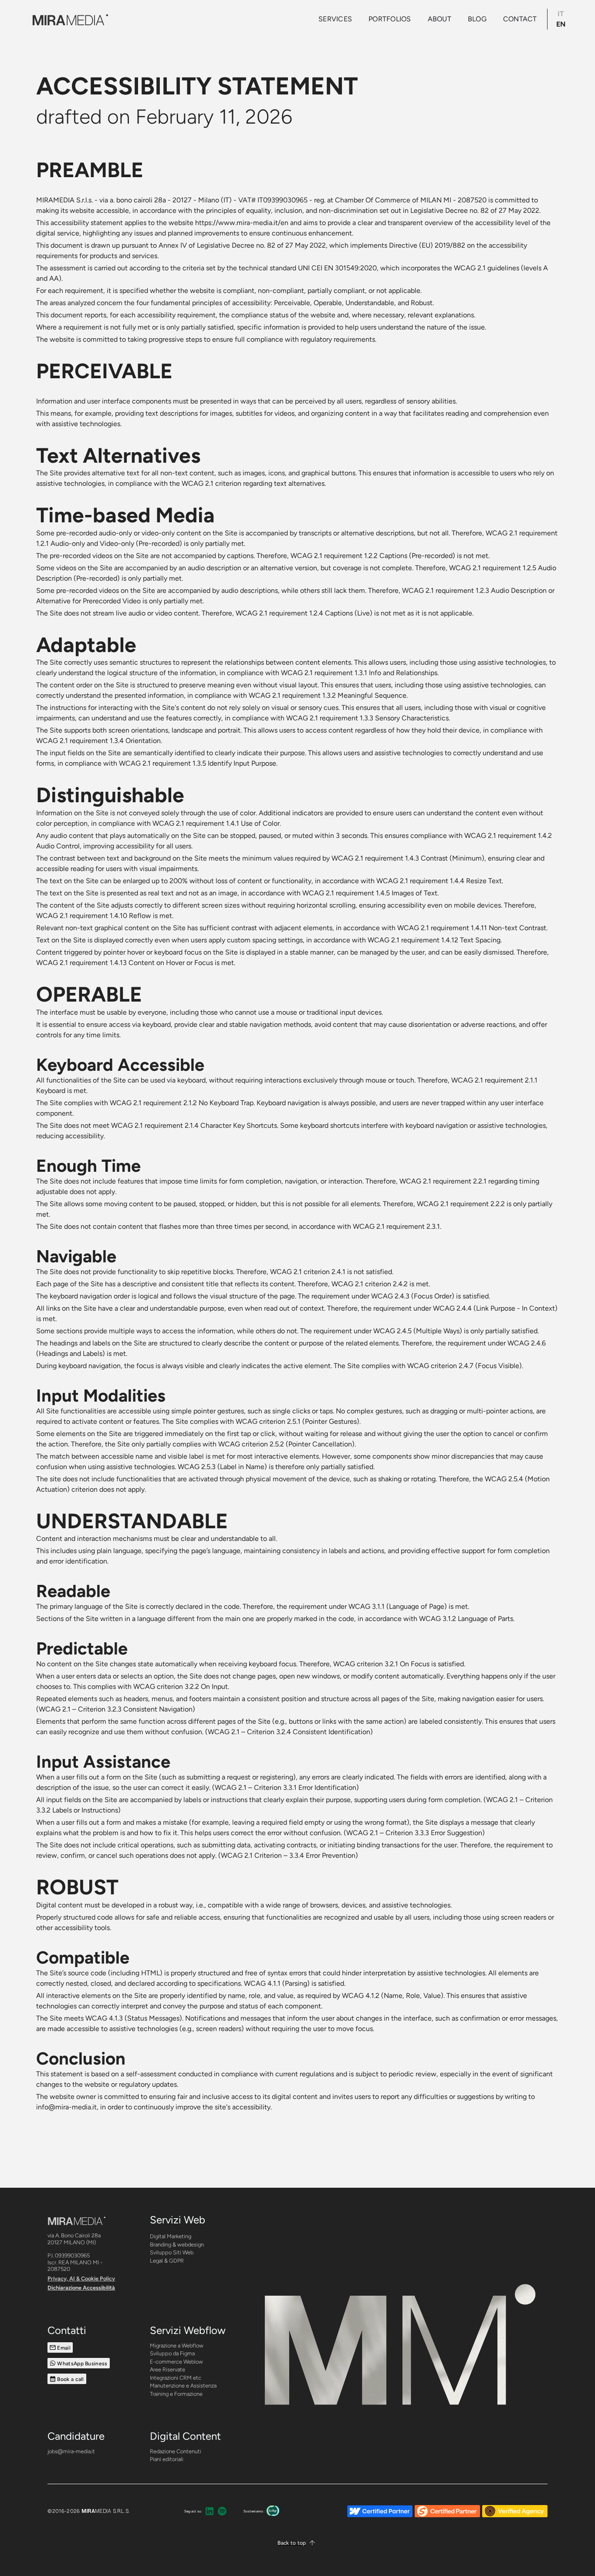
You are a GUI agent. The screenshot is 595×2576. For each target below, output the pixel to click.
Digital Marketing (171, 2236)
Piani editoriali (167, 2459)
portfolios (390, 19)
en (561, 24)
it (561, 14)
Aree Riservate (167, 2369)
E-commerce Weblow (176, 2362)
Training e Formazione (176, 2394)
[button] (297, 2543)
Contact (520, 19)
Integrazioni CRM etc (176, 2378)
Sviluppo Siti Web (172, 2252)
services (335, 19)
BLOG (477, 19)
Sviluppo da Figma (172, 2353)
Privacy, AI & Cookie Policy (81, 2278)
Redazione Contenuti (176, 2451)
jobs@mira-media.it (71, 2451)
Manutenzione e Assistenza (183, 2386)
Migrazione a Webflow (177, 2346)
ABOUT (439, 19)
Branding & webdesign (177, 2245)
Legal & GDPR (167, 2261)
